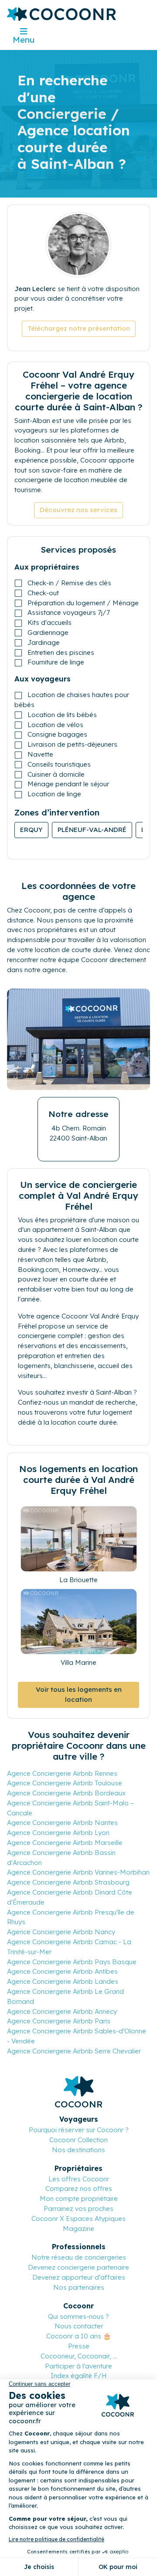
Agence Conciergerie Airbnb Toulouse (65, 1783)
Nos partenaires (79, 2287)
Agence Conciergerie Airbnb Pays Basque (72, 1962)
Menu (24, 40)
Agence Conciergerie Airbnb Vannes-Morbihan (78, 1872)
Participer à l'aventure (78, 2366)
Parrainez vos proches (78, 2209)
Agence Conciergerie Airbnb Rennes (62, 1773)
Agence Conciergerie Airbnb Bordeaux (66, 1793)
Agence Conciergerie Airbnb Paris (59, 2021)
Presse (79, 2346)
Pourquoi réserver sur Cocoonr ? (79, 2130)
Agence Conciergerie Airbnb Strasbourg (68, 1882)
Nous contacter (79, 2326)
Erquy (31, 830)
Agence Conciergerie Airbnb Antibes (62, 1971)
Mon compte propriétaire (79, 2199)
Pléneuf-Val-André (92, 830)
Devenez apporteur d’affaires (79, 2277)
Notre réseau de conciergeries (79, 2257)
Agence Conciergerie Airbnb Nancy (61, 1932)
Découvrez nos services (78, 510)
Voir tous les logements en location (79, 1694)
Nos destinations (78, 2150)
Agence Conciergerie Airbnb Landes (63, 1981)
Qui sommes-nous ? (78, 2316)
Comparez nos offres (79, 2189)
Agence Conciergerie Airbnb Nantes (62, 1823)
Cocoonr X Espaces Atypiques (78, 2219)
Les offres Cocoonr (79, 2179)
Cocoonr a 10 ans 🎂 (79, 2336)
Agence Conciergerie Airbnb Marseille (65, 1843)
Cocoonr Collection (78, 2140)
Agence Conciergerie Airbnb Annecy (62, 2011)
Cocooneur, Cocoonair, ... (79, 2356)
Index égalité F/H (79, 2376)
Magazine (78, 2229)
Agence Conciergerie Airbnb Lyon (58, 1833)
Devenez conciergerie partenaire (78, 2267)
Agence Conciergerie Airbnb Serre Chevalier (74, 2051)
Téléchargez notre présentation (79, 328)
